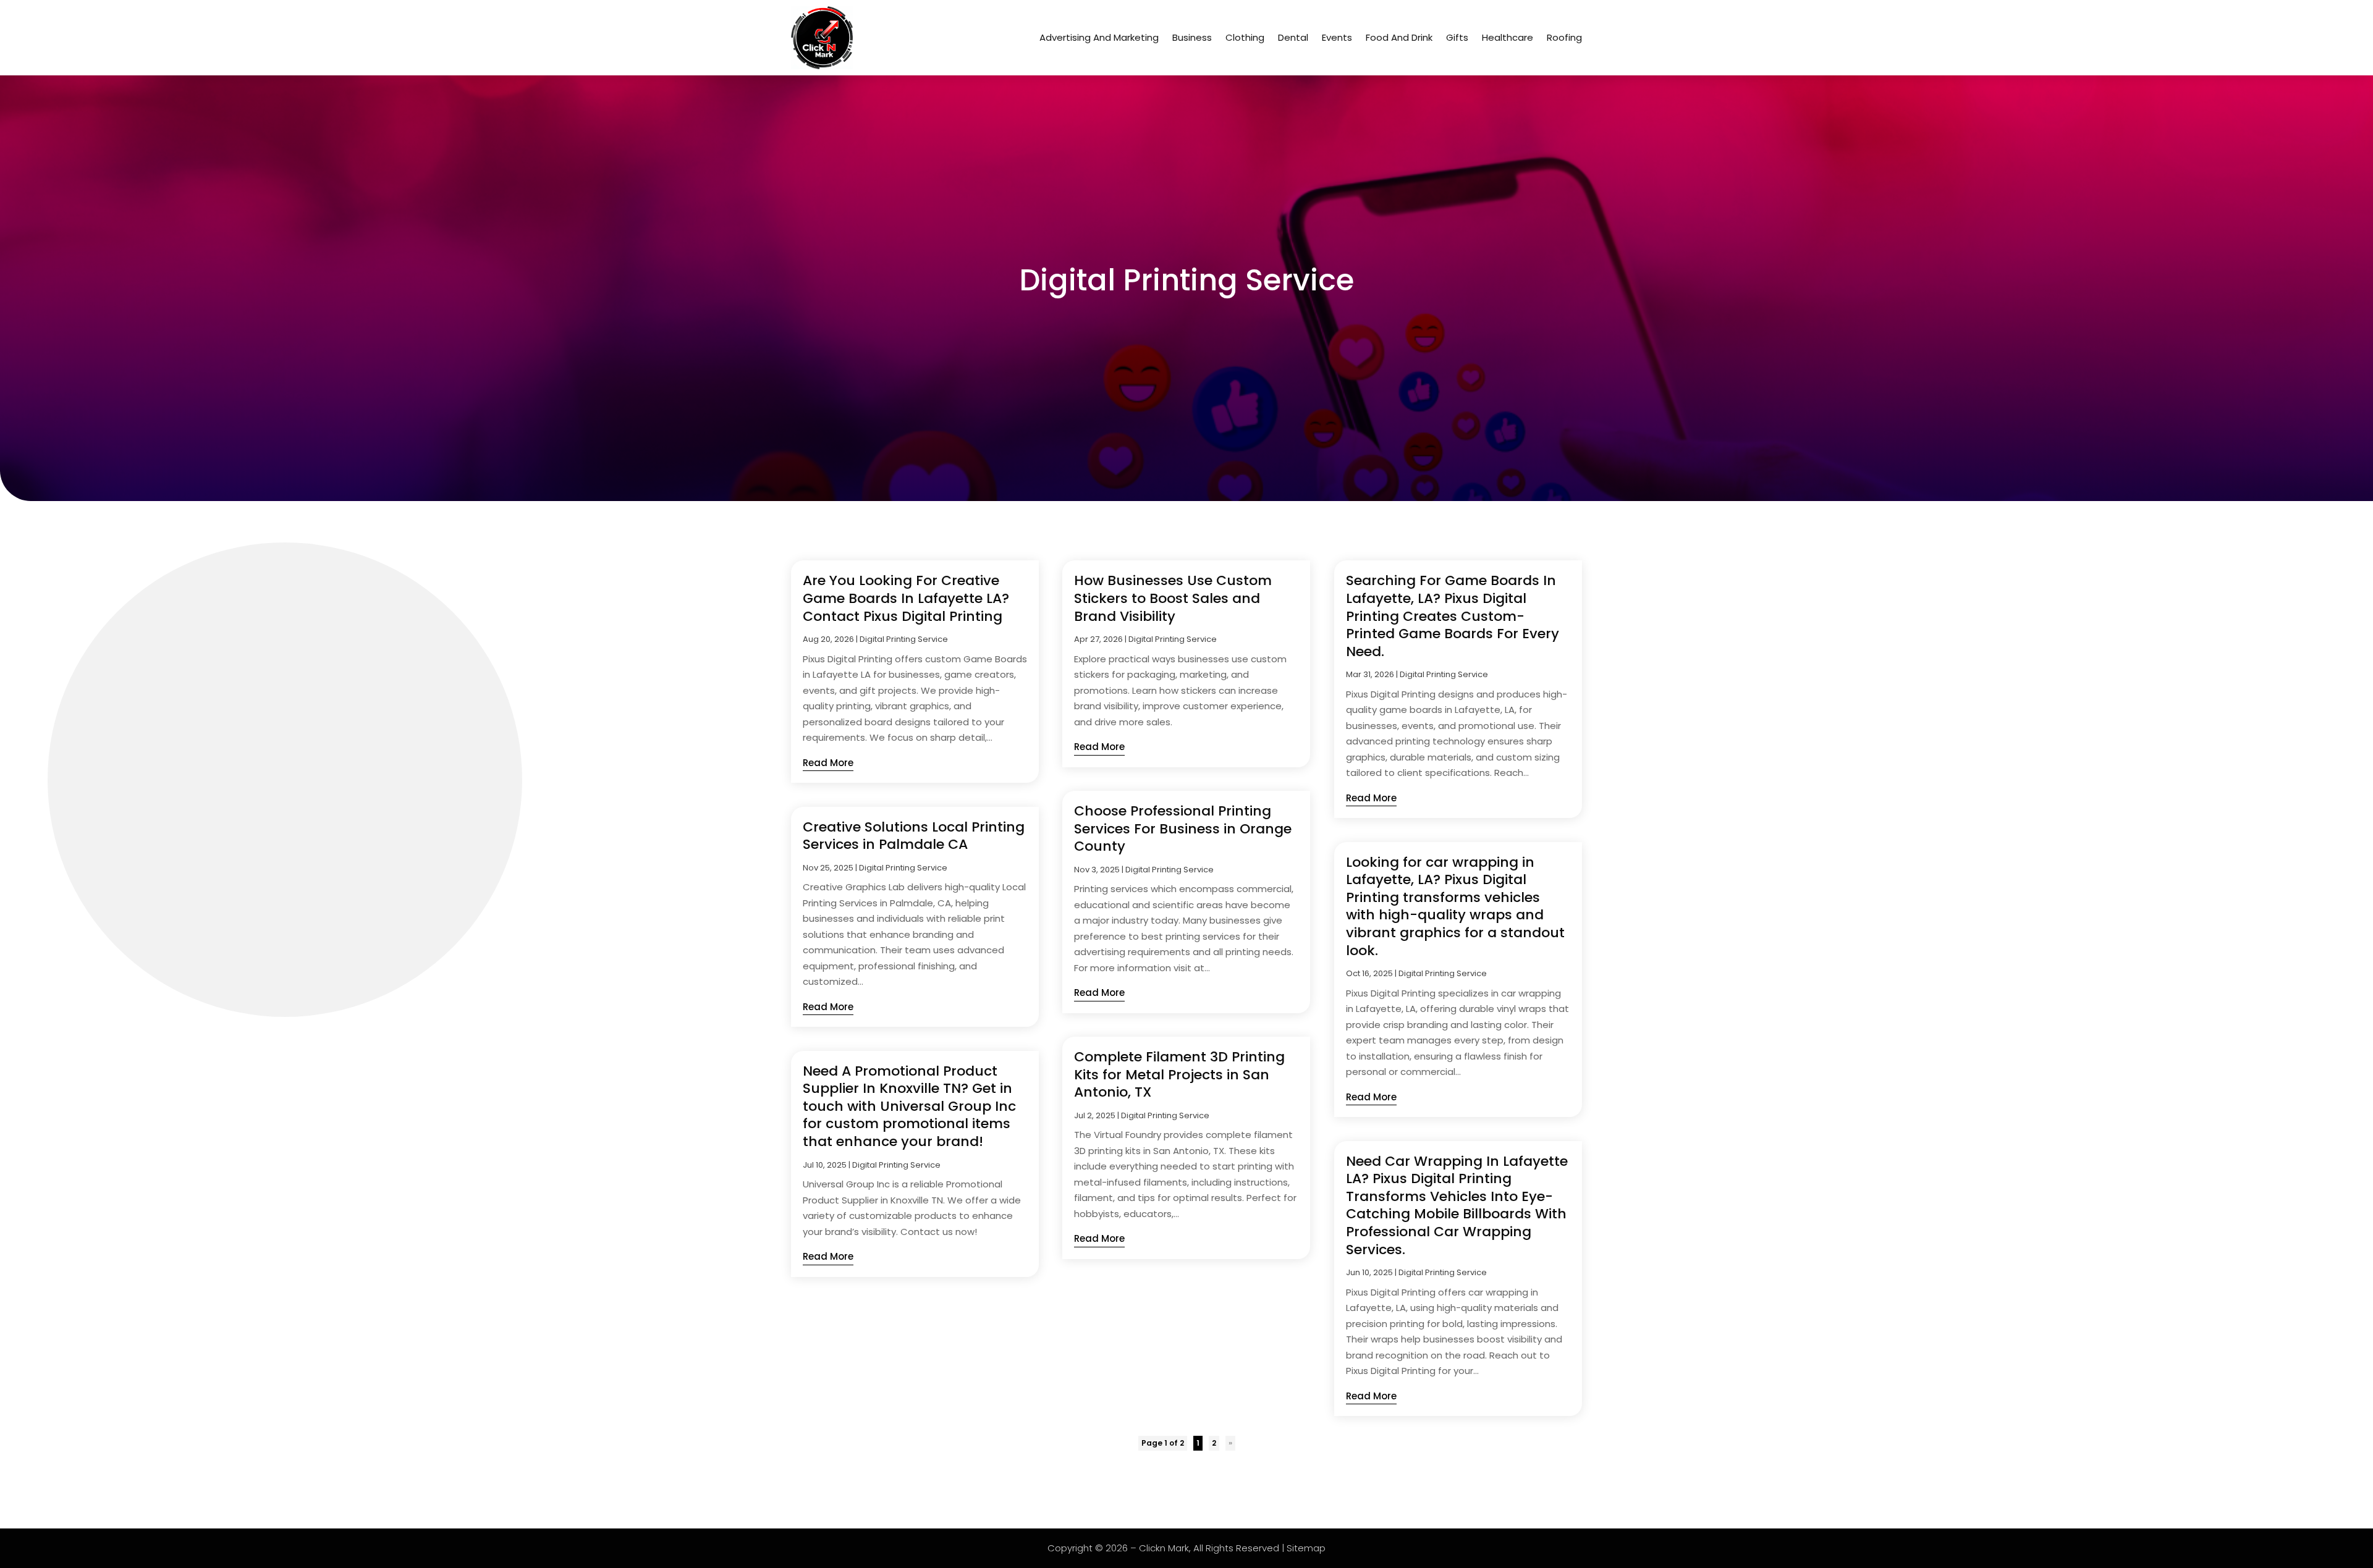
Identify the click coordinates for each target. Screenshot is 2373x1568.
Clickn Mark (1164, 1548)
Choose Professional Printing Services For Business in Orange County (1183, 828)
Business (1192, 37)
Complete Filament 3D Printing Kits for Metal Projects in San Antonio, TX (1179, 1074)
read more (828, 763)
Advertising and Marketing (1099, 37)
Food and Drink (1399, 37)
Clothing (1245, 37)
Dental (1293, 37)
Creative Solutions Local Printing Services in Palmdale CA (914, 836)
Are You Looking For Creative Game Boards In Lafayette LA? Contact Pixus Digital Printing (906, 598)
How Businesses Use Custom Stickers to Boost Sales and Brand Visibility (1173, 598)
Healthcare (1508, 37)
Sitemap (1306, 1548)
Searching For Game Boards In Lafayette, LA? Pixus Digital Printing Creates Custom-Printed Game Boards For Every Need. (1453, 616)
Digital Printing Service (904, 639)
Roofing (1564, 37)
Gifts (1457, 37)
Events (1337, 37)
